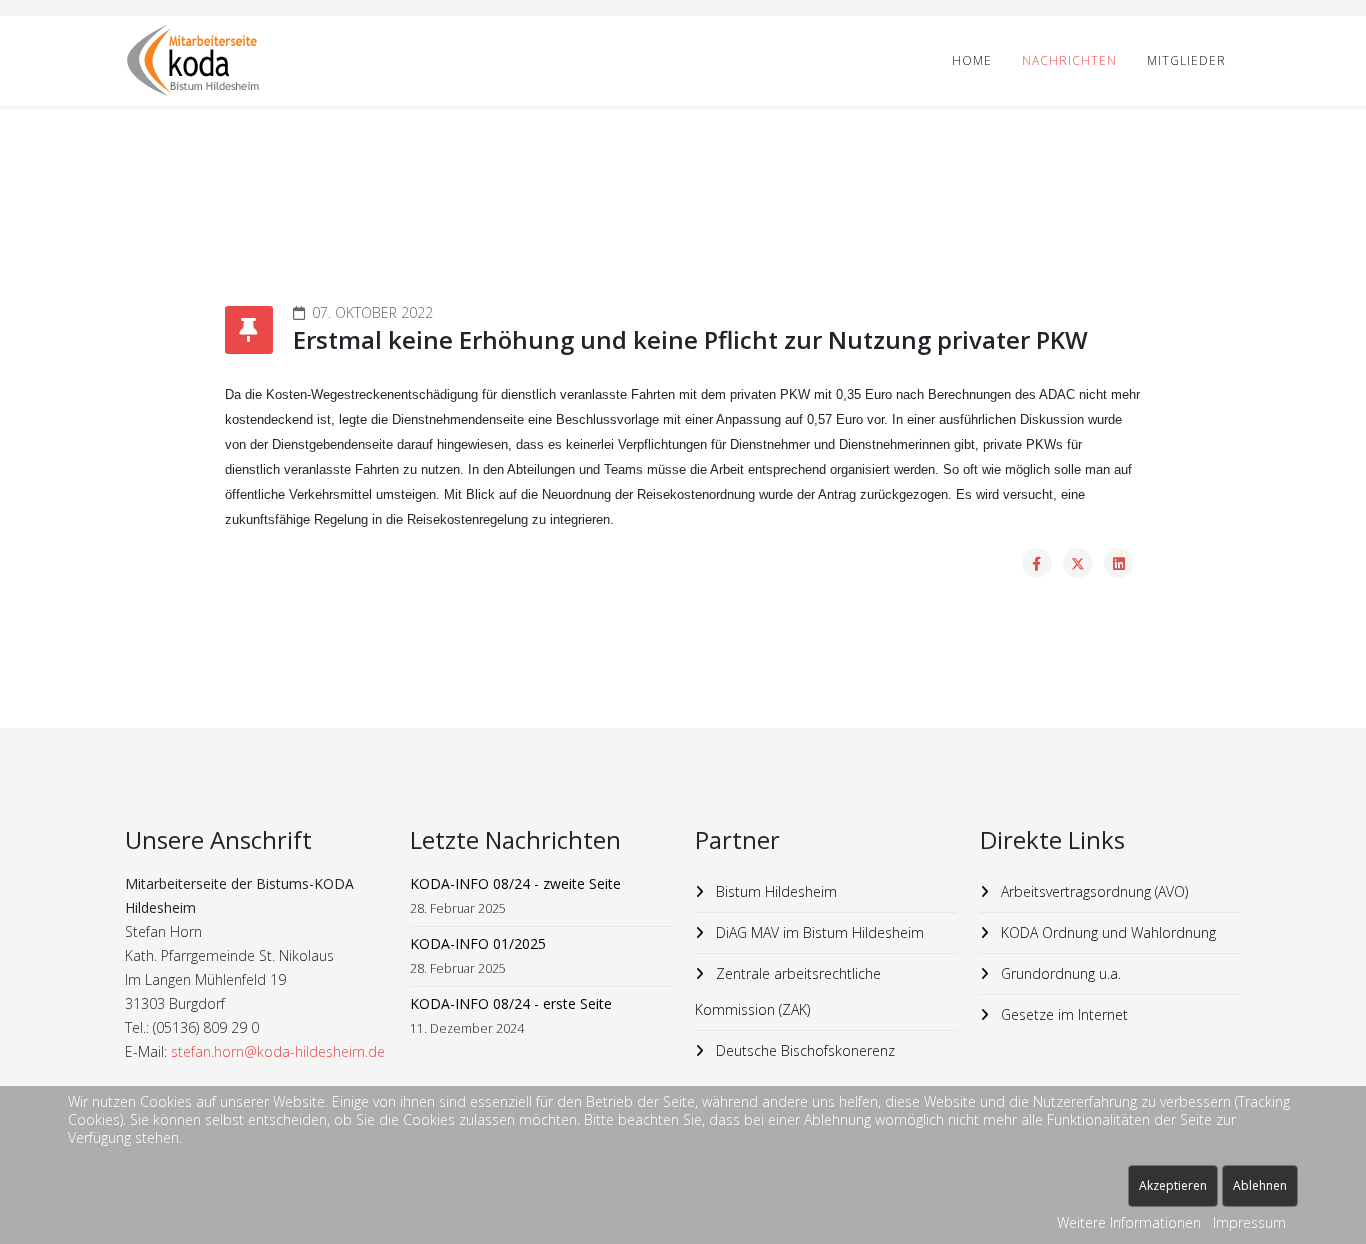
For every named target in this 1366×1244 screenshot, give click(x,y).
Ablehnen (1260, 1185)
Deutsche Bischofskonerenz (803, 1050)
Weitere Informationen (1129, 1222)
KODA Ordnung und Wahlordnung (1106, 932)
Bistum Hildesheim (774, 891)
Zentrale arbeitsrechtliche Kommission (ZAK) (788, 991)
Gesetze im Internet (1062, 1014)
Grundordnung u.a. (1059, 973)
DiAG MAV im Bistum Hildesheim (818, 932)
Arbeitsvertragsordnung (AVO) (1092, 891)
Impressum (1249, 1222)
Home (972, 60)
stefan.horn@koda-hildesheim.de (278, 1051)
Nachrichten (1069, 60)
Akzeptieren (1173, 1185)
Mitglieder (1186, 60)
